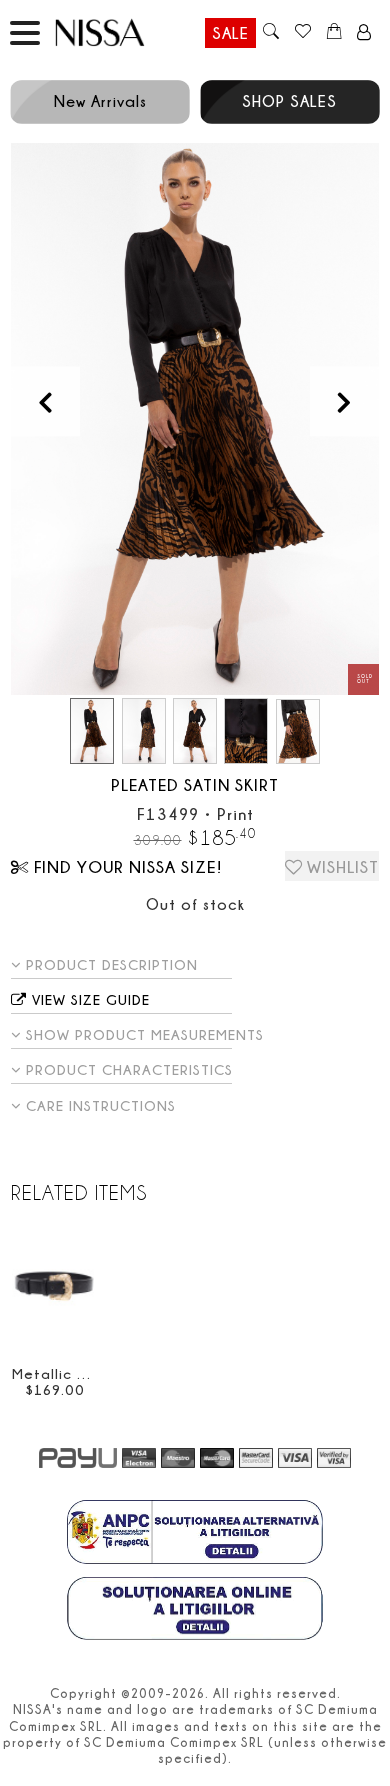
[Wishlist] (302, 33)
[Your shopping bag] (334, 33)
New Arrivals (100, 101)
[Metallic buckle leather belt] (54, 1288)
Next (344, 401)
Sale (230, 33)
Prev (45, 401)
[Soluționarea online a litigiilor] (195, 1611)
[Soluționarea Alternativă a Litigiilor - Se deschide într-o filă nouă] (195, 1534)
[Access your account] (364, 33)
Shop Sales (289, 101)
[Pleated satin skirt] (195, 419)
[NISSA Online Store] (119, 32)
